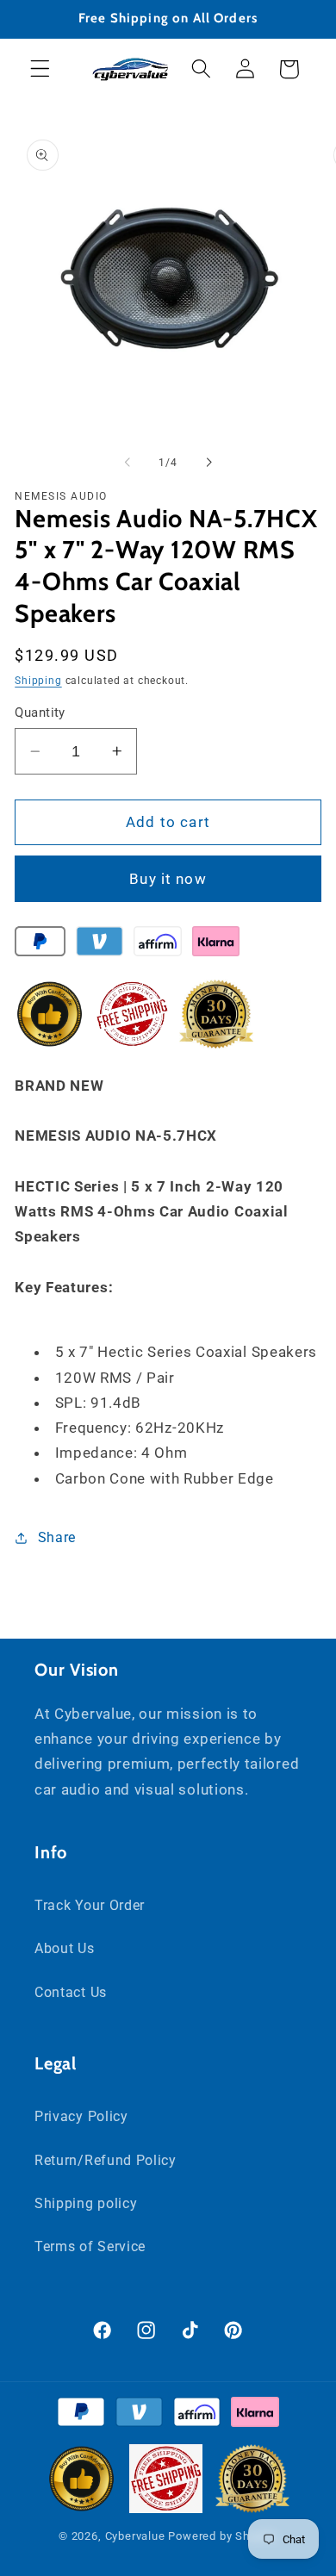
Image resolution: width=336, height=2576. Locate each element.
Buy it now (168, 879)
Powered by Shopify (223, 2536)
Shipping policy (86, 2203)
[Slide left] (128, 463)
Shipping (38, 681)
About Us (65, 1948)
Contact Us (71, 1992)
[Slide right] (208, 463)
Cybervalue (135, 2536)
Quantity (40, 712)
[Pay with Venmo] (100, 945)
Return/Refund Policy (106, 2160)
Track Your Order (90, 1905)
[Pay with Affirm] (157, 945)
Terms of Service (90, 2246)
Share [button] (57, 1537)
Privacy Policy (81, 2116)
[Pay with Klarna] (216, 945)
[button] (40, 69)
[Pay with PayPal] (40, 945)
